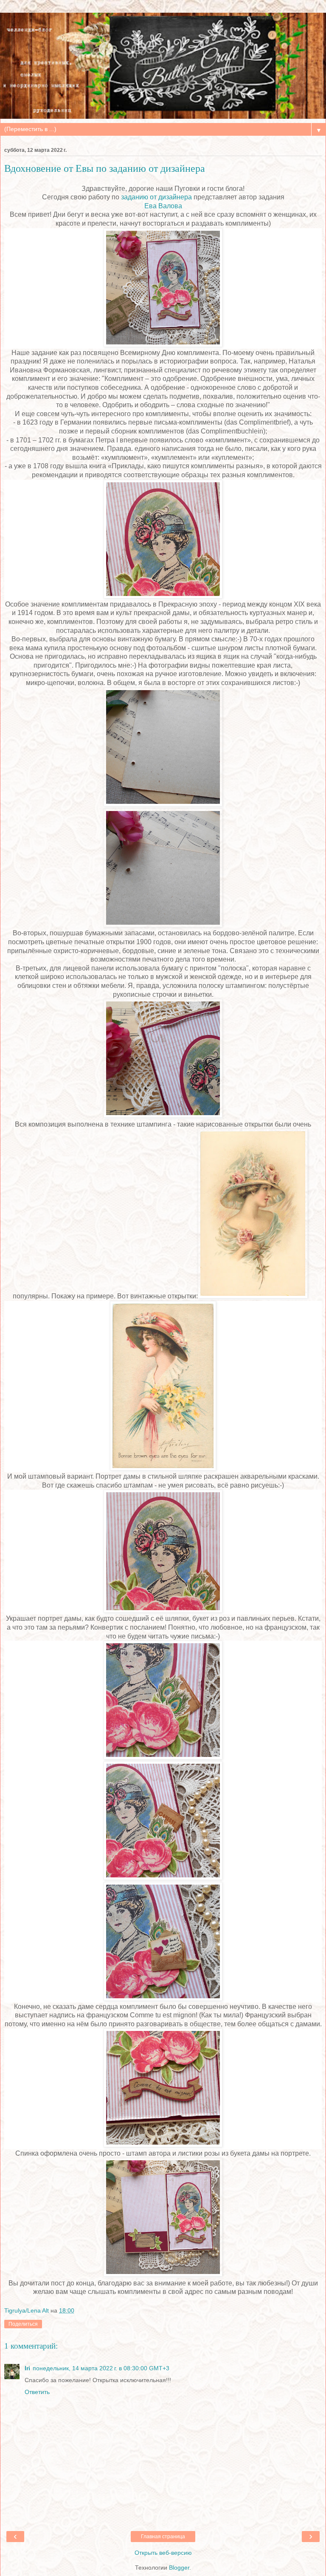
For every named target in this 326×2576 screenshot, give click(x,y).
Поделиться (23, 2324)
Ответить (37, 2392)
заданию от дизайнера (156, 197)
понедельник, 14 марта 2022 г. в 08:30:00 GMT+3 (101, 2368)
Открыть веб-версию (163, 2553)
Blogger (179, 2568)
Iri (27, 2368)
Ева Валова (163, 206)
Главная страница (163, 2537)
